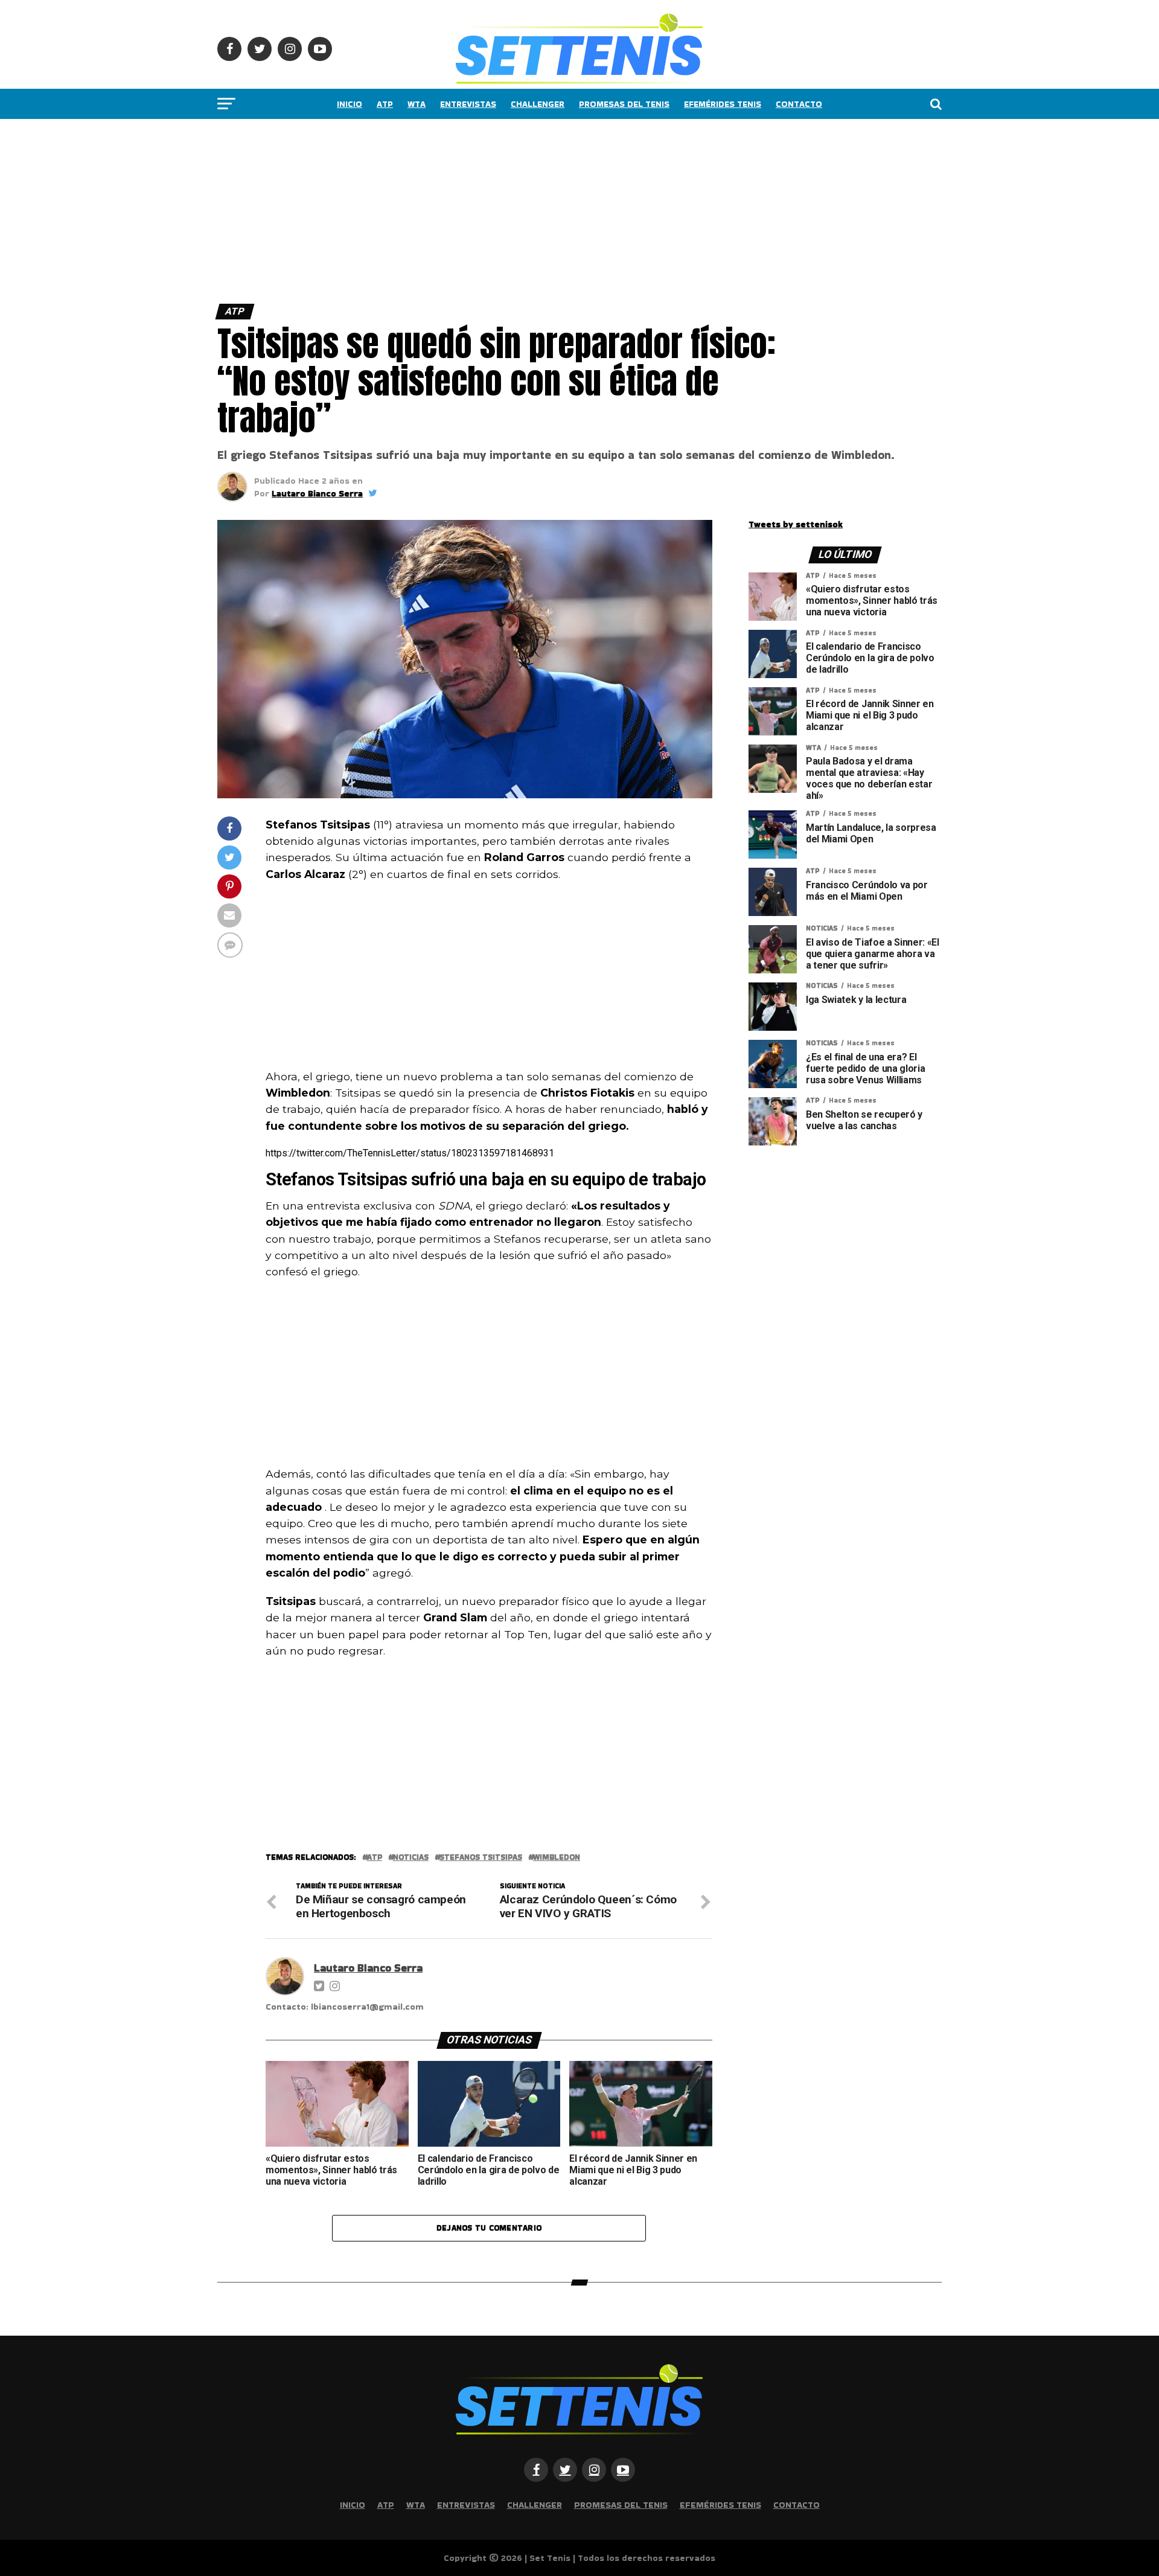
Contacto (799, 104)
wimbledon (557, 1858)
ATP (385, 104)
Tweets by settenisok (796, 524)
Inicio (350, 104)
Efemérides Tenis (723, 104)
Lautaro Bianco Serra (317, 493)
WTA (417, 104)
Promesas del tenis (624, 104)
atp (375, 1858)
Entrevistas (468, 104)
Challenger (538, 104)
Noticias (411, 1858)
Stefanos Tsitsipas (481, 1858)
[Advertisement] (362, 208)
